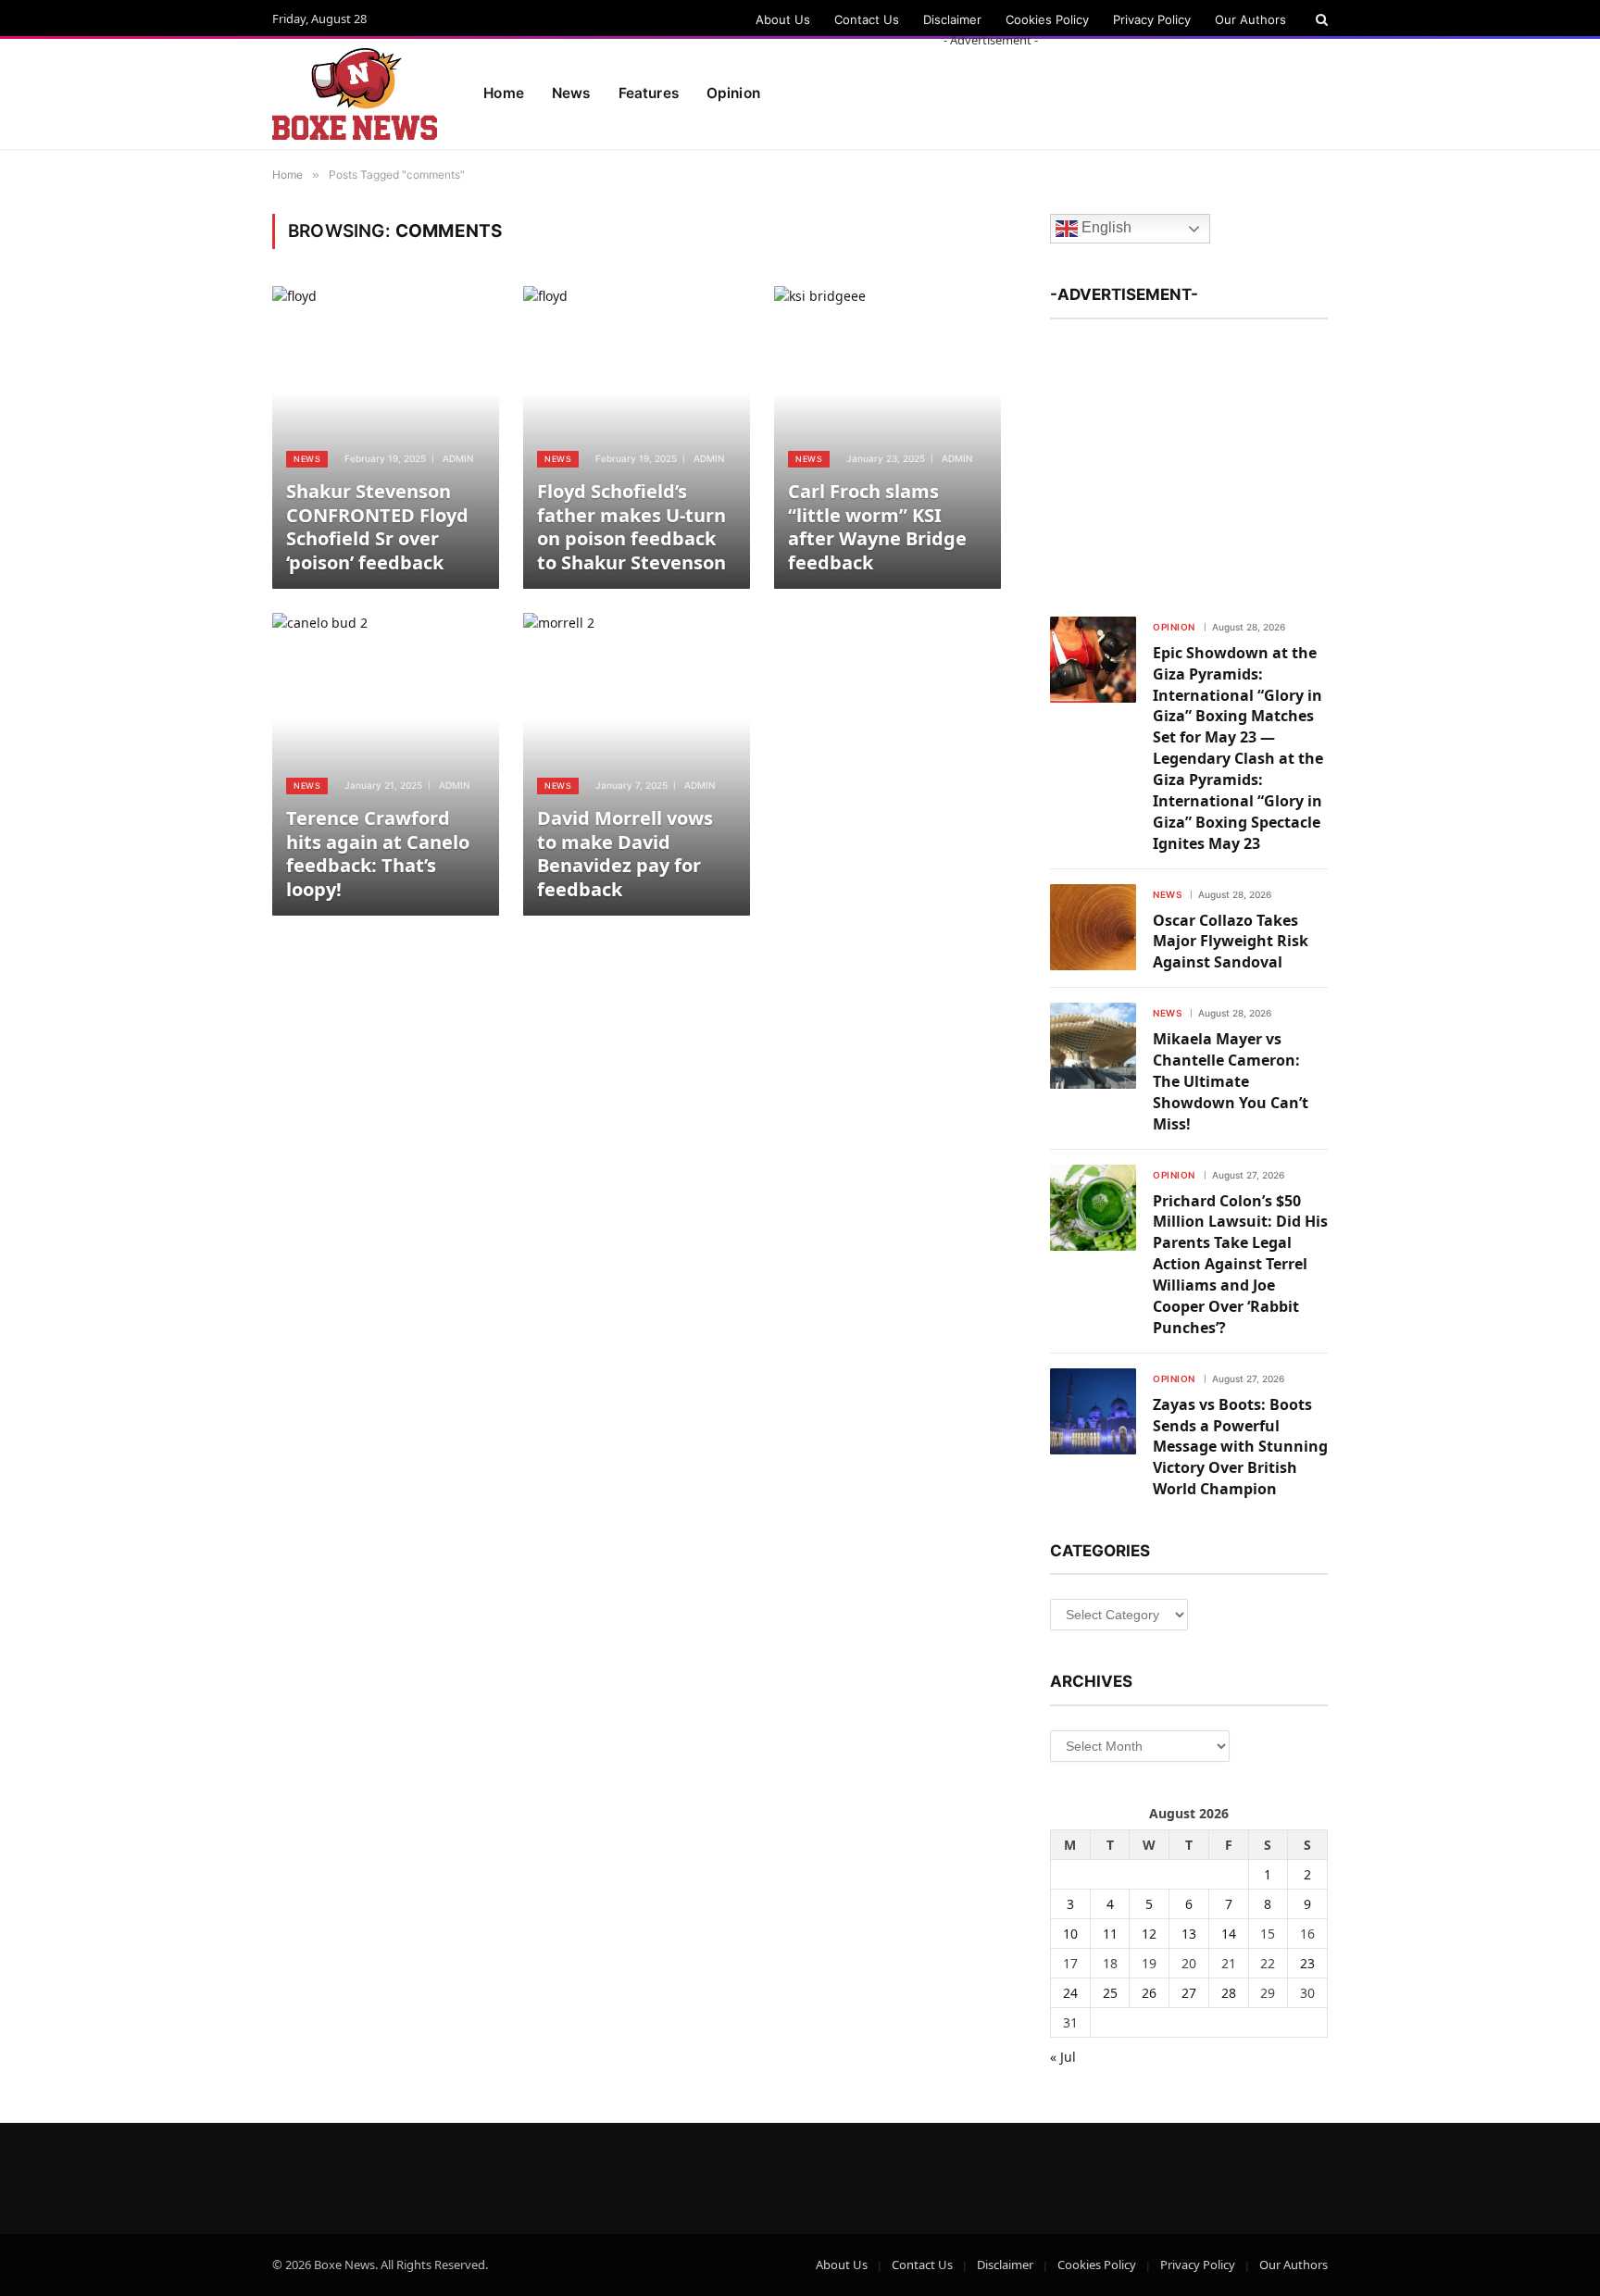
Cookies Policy (1047, 19)
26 (1149, 1993)
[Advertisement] (991, 91)
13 (1189, 1934)
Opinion (1174, 627)
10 (1070, 1934)
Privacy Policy (1152, 19)
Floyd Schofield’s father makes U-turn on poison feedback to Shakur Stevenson (631, 527)
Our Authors (1250, 19)
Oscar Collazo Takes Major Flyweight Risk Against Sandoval (1231, 942)
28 (1229, 1993)
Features (649, 93)
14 (1229, 1934)
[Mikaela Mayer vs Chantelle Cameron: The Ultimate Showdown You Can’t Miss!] (1093, 1046)
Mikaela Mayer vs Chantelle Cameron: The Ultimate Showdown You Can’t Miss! (1231, 1081)
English (1105, 228)
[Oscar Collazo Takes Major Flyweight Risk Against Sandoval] (1093, 927)
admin (458, 458)
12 (1149, 1934)
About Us (783, 19)
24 (1070, 1993)
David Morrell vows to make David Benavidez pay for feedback (625, 854)
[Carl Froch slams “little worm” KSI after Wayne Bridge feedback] (887, 437)
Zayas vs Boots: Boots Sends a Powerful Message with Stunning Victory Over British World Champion (1240, 1447)
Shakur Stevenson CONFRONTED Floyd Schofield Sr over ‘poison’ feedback (377, 527)
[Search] (1320, 19)
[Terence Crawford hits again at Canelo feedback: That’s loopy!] (386, 764)
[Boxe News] (355, 94)
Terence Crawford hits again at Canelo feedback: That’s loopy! (378, 854)
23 (1307, 1963)
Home (504, 93)
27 (1189, 1993)
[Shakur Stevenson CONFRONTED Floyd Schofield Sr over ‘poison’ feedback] (386, 437)
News (571, 93)
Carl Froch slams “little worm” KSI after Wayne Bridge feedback (877, 527)
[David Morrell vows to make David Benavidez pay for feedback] (637, 764)
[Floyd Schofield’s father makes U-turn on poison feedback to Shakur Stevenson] (637, 437)
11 (1110, 1934)
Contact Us (867, 19)
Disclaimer (952, 19)
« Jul (1063, 2057)
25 (1110, 1993)
